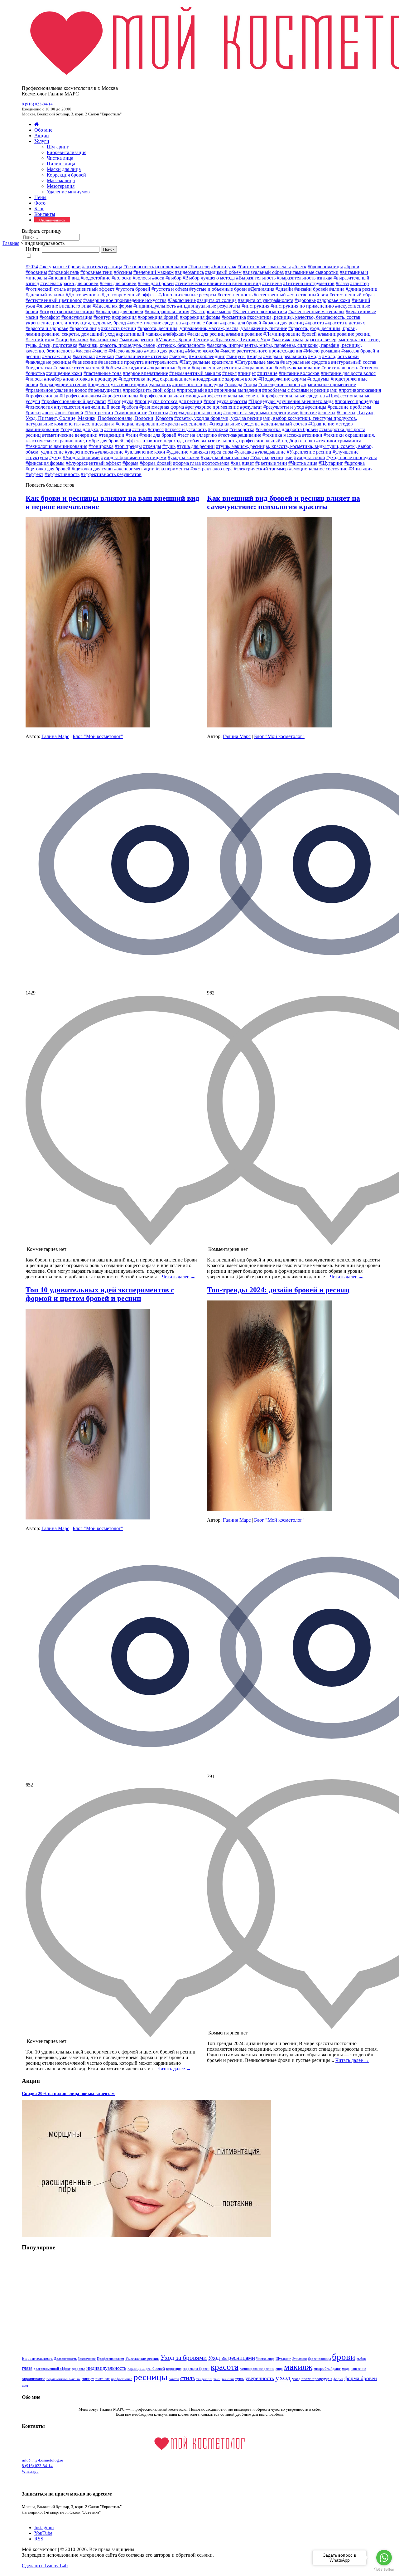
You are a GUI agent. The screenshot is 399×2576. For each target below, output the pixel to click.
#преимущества (105, 390)
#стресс (156, 429)
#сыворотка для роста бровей (287, 429)
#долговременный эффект (129, 295)
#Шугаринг (331, 463)
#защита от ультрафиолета (266, 300)
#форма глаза (187, 463)
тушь (240, 2379)
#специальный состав (284, 424)
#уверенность (79, 452)
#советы (327, 413)
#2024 (32, 267)
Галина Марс (55, 736)
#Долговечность (83, 295)
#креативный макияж (139, 334)
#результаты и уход (284, 407)
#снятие (308, 413)
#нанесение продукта (121, 362)
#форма (130, 463)
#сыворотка (242, 429)
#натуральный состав (354, 362)
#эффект (34, 474)
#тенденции (112, 435)
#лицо (62, 340)
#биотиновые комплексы (264, 267)
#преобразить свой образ (149, 390)
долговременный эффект (52, 2369)
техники (228, 2379)
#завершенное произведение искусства (125, 300)
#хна (236, 463)
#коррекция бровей (158, 317)
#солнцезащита (98, 424)
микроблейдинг (327, 2368)
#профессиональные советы (231, 396)
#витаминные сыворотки (312, 272)
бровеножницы (319, 2359)
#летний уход (40, 340)
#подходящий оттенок (63, 384)
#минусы (236, 356)
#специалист (195, 424)
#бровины (36, 272)
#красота (315, 323)
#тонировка (101, 446)
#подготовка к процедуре (90, 379)
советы (174, 2379)
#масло (100, 351)
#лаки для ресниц (206, 334)
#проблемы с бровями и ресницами (300, 390)
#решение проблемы (349, 407)
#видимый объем (223, 272)
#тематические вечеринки (70, 435)
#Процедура (120, 401)
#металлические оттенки (142, 356)
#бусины (123, 272)
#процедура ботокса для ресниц (168, 401)
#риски (33, 413)
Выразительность (37, 2358)
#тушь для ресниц (196, 446)
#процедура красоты (225, 401)
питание (103, 2379)
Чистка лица (60, 158)
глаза (27, 2368)
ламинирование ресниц (257, 2369)
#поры (250, 384)
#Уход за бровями (81, 457)
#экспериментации (134, 469)
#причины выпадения (238, 390)
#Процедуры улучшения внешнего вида (291, 401)
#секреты (158, 413)
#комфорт (50, 317)
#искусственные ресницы (67, 311)
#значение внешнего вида (64, 306)
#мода (314, 356)
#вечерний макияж (154, 272)
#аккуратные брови (60, 267)
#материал (84, 356)
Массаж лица (61, 180)
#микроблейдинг (207, 356)
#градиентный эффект (91, 289)
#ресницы (316, 407)
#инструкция (255, 306)
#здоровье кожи (334, 300)
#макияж (79, 340)
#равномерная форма (162, 407)
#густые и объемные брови (218, 289)
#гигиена (272, 283)
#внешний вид (64, 278)
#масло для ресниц (164, 351)
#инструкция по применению (302, 306)
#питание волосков (299, 373)
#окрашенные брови (169, 368)
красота (225, 2367)
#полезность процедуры (198, 384)
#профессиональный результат (74, 401)
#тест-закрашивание (240, 435)
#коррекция (124, 317)
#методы (178, 356)
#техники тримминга (339, 441)
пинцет (88, 2379)
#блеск (299, 267)
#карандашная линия (167, 311)
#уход (55, 457)
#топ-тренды (128, 446)
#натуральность (162, 362)
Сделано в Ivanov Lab (45, 2566)
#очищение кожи (64, 373)
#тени (132, 435)
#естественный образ (352, 295)
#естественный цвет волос (54, 300)
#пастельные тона (103, 373)
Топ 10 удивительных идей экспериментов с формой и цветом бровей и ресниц (100, 1294)
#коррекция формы (200, 317)
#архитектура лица (102, 267)
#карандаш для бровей (120, 311)
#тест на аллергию (197, 435)
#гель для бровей (156, 283)
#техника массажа (282, 435)
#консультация (77, 317)
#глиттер (359, 283)
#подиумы (318, 379)
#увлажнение (109, 452)
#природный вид (195, 390)
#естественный (270, 295)
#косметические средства (154, 323)
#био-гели (199, 267)
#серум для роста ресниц (196, 413)
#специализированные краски (148, 424)
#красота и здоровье (47, 328)
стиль (188, 2378)
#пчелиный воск (103, 407)
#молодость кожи (340, 356)
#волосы (142, 278)
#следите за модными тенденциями (261, 413)
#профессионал (42, 396)
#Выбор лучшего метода (209, 278)
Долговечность (65, 2359)
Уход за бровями (184, 2358)
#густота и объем (170, 289)
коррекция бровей (196, 2369)
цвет (25, 2386)
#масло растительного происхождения (261, 351)
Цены (40, 197)
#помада (233, 384)
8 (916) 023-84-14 (37, 104)
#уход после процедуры (352, 457)
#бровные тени (96, 272)
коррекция (174, 2369)
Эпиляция (300, 2359)
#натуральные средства (305, 362)
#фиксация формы (45, 463)
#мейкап (105, 356)
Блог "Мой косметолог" (98, 736)
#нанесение (85, 362)
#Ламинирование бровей (290, 334)
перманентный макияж (63, 2379)
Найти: (33, 249)
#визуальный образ (263, 272)
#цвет (248, 463)
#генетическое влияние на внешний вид (218, 283)
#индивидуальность (155, 306)
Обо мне (43, 130)
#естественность (235, 295)
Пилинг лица (61, 164)
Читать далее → (179, 1277)
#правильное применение (329, 384)
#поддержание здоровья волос (225, 379)
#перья (229, 373)
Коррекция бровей (66, 175)
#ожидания (134, 368)
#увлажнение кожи (145, 452)
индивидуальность (106, 2368)
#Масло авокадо (126, 351)
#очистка (35, 373)
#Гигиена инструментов (309, 283)
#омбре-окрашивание (297, 368)
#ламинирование (244, 334)
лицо (279, 2369)
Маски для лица (64, 169)
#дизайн (284, 289)
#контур (102, 317)
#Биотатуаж (224, 267)
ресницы (150, 2377)
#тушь (169, 446)
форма (338, 2379)
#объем (113, 368)
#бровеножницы (325, 267)
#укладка (244, 452)
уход (283, 2377)
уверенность (260, 2378)
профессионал (122, 2379)
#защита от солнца (217, 300)
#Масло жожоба (202, 351)
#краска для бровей (241, 323)
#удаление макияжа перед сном (200, 452)
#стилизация (118, 429)
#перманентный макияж (195, 373)
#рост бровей (69, 413)
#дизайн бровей (311, 289)
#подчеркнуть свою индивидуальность (129, 384)
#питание (267, 373)
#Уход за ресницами (272, 457)
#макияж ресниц (137, 340)
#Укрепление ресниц (309, 452)
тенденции (204, 2379)
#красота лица (85, 328)
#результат (251, 407)
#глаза (342, 283)
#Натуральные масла (257, 362)
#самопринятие (131, 413)
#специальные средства (235, 424)
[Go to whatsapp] (384, 2558)
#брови (352, 267)
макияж (298, 2367)
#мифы (254, 356)
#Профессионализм (80, 396)
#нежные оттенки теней (79, 368)
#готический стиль (46, 289)
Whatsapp (30, 2471)
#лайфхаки (175, 334)
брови (344, 2357)
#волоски (122, 278)
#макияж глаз (104, 340)
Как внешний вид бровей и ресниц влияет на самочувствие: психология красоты (284, 502)
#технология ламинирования (56, 446)
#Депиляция (261, 289)
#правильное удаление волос (56, 390)
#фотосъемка (216, 463)
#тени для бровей (158, 435)
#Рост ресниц (99, 413)
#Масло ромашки (322, 351)
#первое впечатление (145, 373)
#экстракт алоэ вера (212, 469)
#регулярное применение (212, 407)
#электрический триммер (261, 469)
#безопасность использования (155, 267)
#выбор (173, 278)
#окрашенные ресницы (216, 368)
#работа (130, 407)
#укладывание (270, 452)
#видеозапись (189, 272)
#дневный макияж (45, 295)
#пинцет (247, 373)
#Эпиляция (361, 469)
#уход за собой (310, 457)
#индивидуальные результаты (209, 306)
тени (217, 2379)
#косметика (234, 317)
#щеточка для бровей (48, 469)
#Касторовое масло (211, 311)
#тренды (152, 446)
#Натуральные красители (207, 362)
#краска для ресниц (283, 323)
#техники (312, 435)
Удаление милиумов (68, 192)
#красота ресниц (119, 328)
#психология (39, 407)
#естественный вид (308, 295)
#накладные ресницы (48, 362)
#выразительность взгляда (305, 278)
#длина (337, 289)
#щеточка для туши (92, 469)
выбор (361, 2359)
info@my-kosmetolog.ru (43, 2460)
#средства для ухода (82, 429)
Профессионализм (111, 2359)
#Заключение (182, 300)
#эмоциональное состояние (318, 469)
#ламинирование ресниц (344, 334)
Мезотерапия (61, 186)
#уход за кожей (184, 457)
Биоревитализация (67, 152)
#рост (48, 413)
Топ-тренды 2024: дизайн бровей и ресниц (278, 1290)
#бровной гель (64, 272)
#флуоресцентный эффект (94, 463)
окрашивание (34, 2379)
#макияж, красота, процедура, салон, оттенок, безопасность (142, 345)
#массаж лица (57, 356)
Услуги (42, 141)
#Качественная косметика (260, 311)
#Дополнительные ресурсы (187, 295)
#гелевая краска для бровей (69, 283)
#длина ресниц (362, 289)
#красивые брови (200, 323)
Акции (42, 136)
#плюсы (34, 379)
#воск (158, 278)
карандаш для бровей (146, 2368)
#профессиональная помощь (170, 396)
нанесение (358, 2369)
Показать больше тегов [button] (50, 485)
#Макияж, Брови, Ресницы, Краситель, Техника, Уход (213, 340)
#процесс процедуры (357, 401)
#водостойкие (96, 278)
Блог (39, 209)
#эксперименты (173, 469)
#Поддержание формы (282, 379)
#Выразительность (256, 278)
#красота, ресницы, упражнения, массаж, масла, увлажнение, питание (212, 328)
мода (346, 2369)
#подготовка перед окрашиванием (155, 379)
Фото (40, 203)
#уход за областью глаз (225, 457)
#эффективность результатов (111, 474)
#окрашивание (258, 368)
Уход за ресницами (231, 2358)
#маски (83, 351)
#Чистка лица (303, 463)
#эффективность (62, 474)
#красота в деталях (345, 323)
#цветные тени (271, 463)
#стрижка (218, 429)
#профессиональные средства (293, 396)
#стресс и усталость (186, 429)
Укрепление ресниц (142, 2358)
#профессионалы (120, 396)
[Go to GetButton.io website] (384, 2570)
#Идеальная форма (112, 306)
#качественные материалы (316, 311)
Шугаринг (58, 147)
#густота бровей (133, 289)
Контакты (45, 214)
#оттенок (369, 368)
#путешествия (69, 407)
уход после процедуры (312, 2379)
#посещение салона (279, 384)
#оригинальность (340, 368)
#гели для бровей (118, 283)
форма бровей (361, 2378)
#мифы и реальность (285, 356)
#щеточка (355, 463)
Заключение (87, 2359)
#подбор (53, 379)
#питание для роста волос (348, 373)
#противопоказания (360, 390)
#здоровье (305, 300)
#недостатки (39, 368)
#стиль (139, 429)
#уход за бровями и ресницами (134, 457)
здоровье (78, 2369)
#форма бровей (156, 463)
